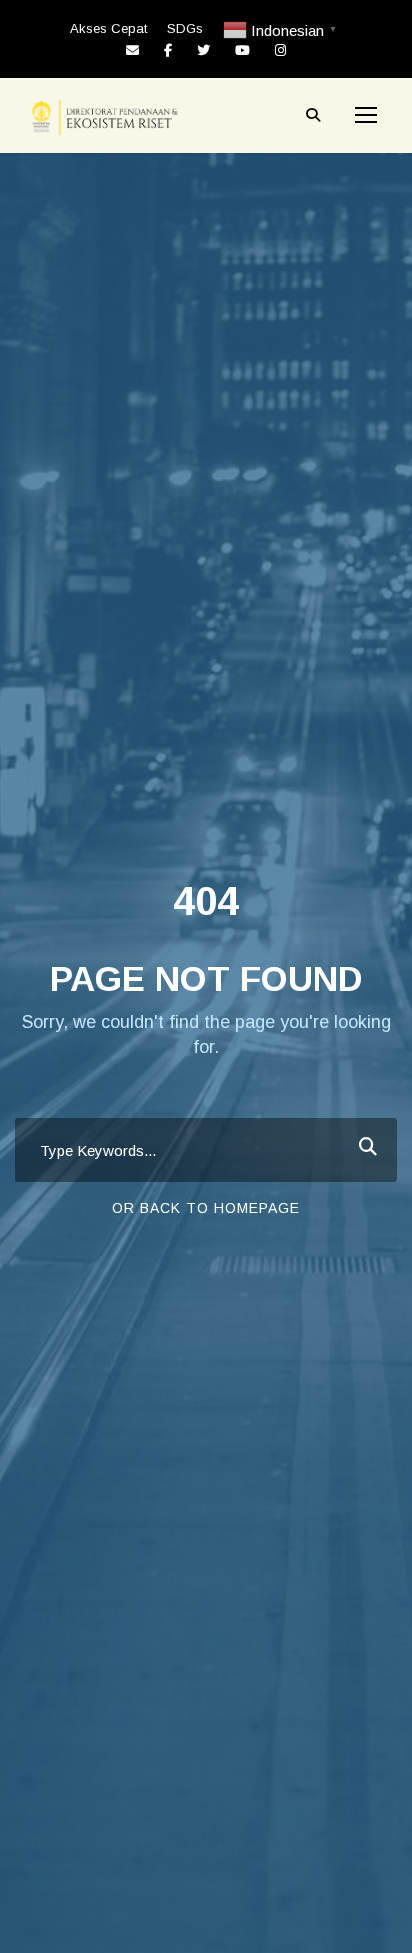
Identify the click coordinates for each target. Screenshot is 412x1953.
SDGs (185, 28)
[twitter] (203, 50)
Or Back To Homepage (206, 1208)
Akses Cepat (108, 28)
